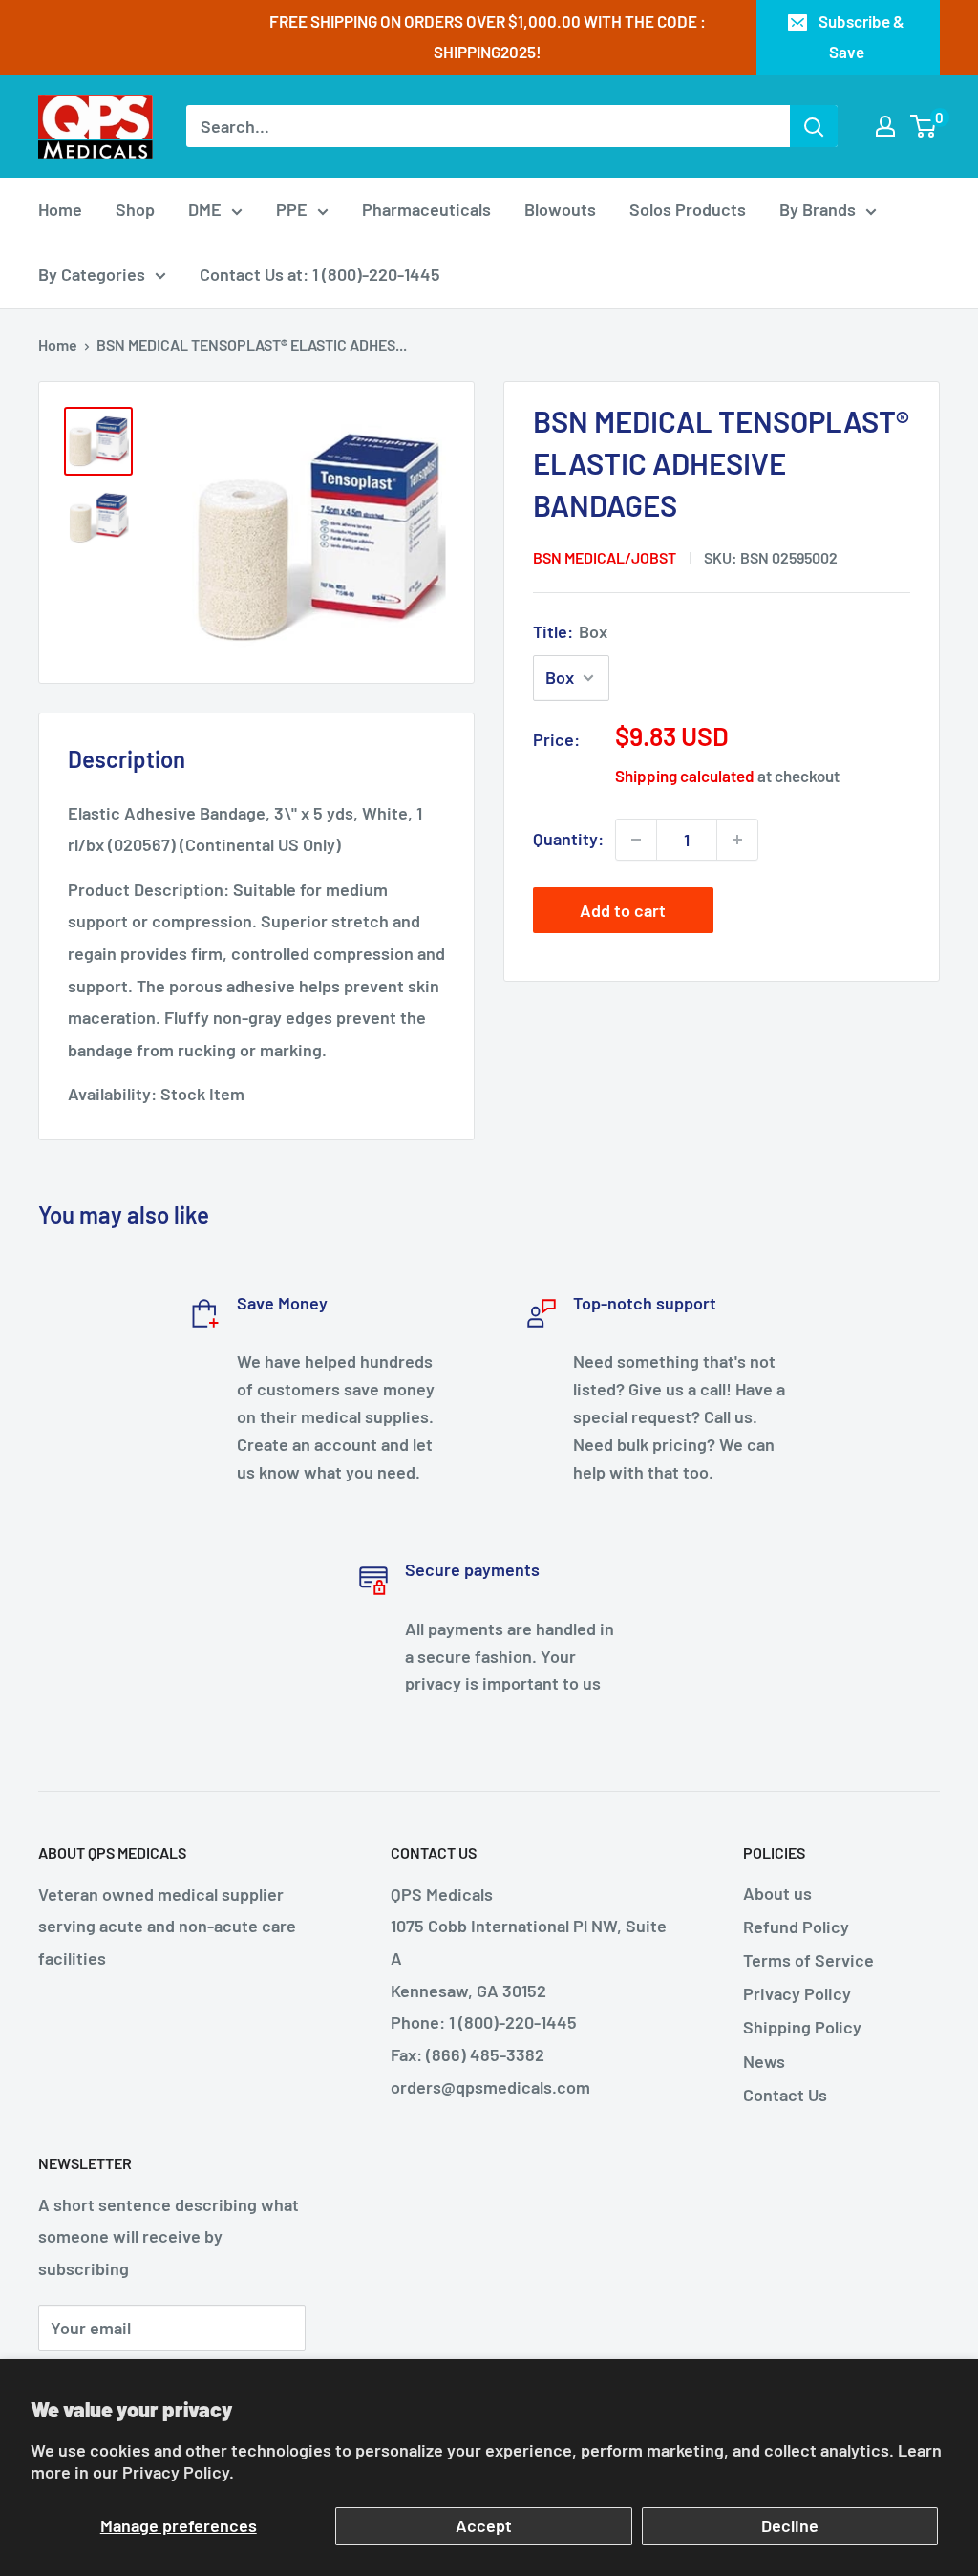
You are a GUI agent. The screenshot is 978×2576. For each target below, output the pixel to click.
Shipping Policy (802, 2027)
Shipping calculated (685, 776)
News (764, 2061)
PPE (292, 209)
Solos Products (688, 209)
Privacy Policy (797, 1993)
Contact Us (785, 2095)
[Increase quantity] (737, 840)
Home (60, 209)
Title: (570, 631)
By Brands (818, 209)
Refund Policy (796, 1927)
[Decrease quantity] (636, 840)
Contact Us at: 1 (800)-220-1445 (320, 274)
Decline (790, 2525)
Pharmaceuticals (426, 209)
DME (205, 209)
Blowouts (560, 209)
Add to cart (623, 910)
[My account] (885, 126)
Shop (135, 209)
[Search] (814, 126)
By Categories (92, 274)
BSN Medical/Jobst (605, 557)
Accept (484, 2525)
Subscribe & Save (861, 36)
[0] (924, 126)
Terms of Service (808, 1960)
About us (777, 1893)
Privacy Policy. (178, 2472)
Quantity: (568, 839)
